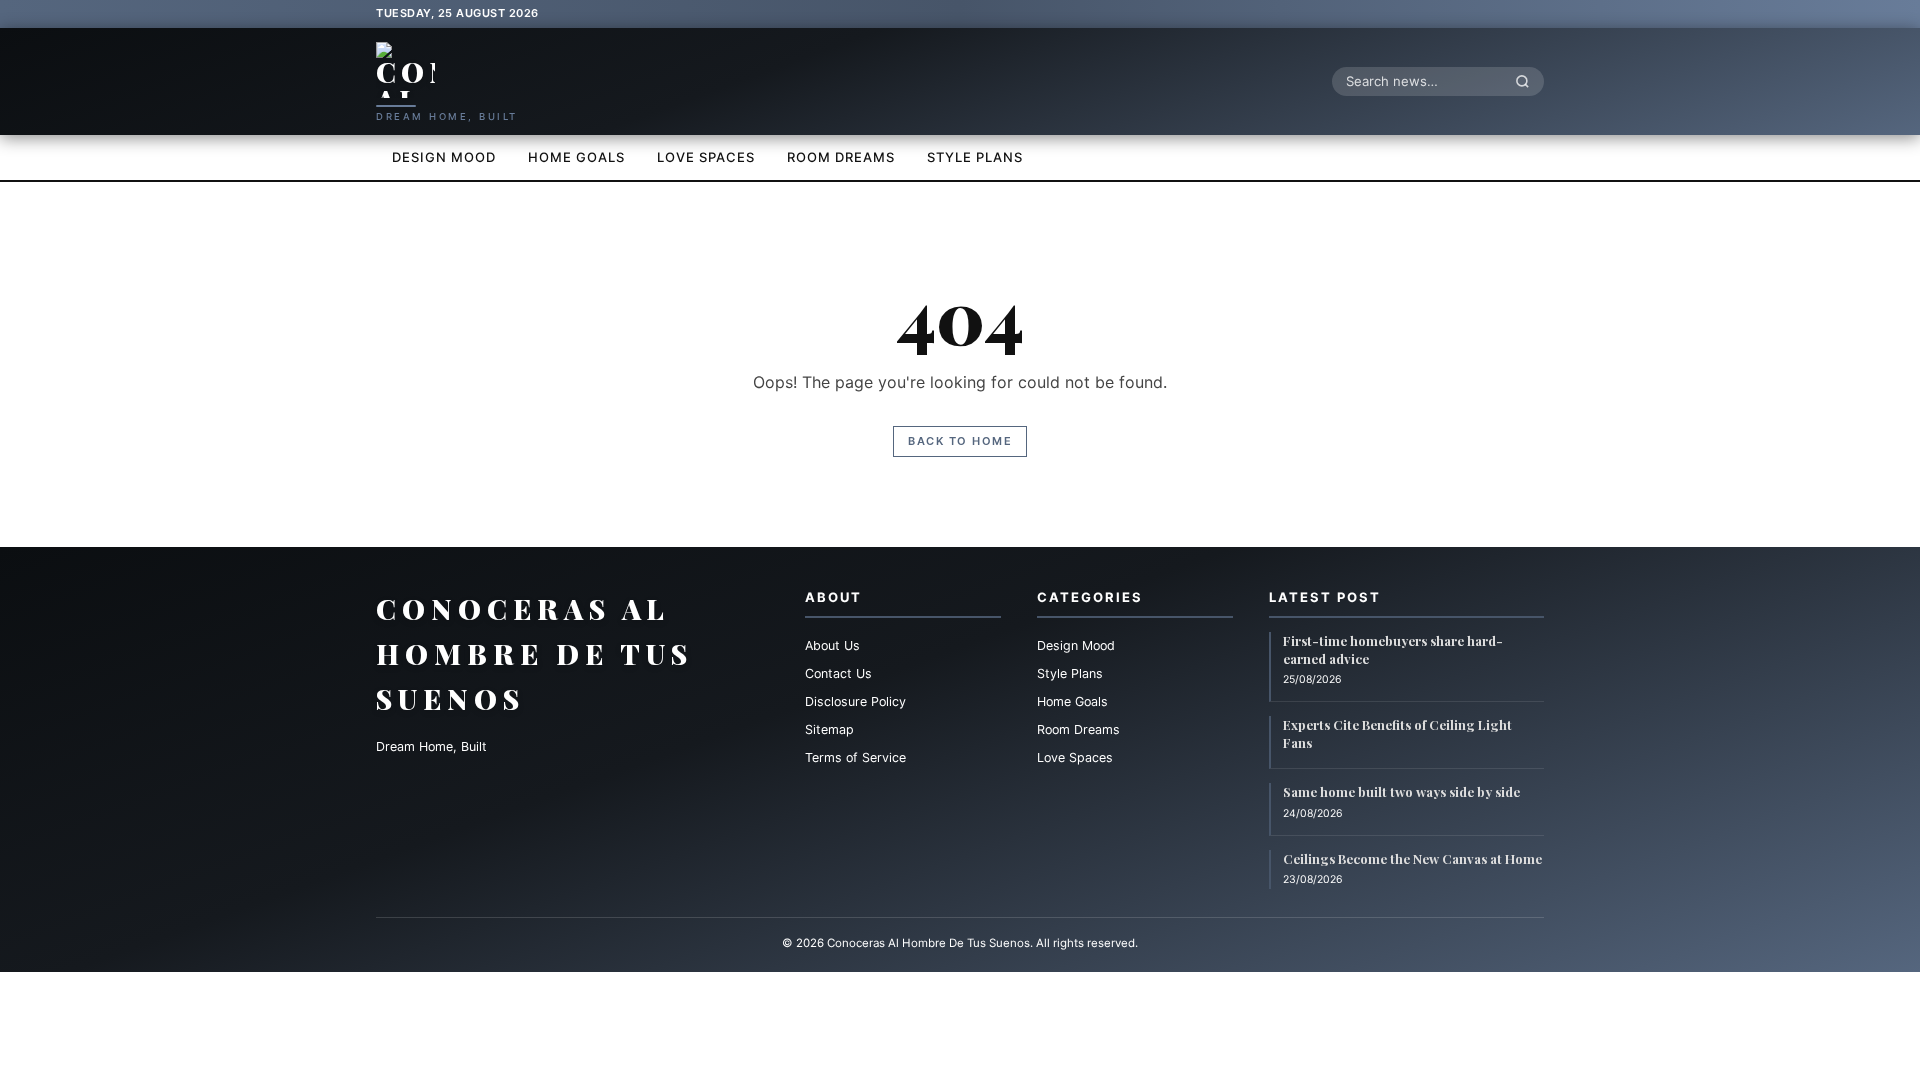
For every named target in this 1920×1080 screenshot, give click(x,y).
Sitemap (829, 729)
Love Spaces (706, 157)
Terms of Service (855, 757)
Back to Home (960, 441)
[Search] (1528, 81)
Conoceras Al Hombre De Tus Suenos (534, 653)
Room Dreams (841, 157)
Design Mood (444, 157)
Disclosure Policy (855, 701)
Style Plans (975, 157)
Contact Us (838, 673)
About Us (832, 645)
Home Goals (576, 157)
